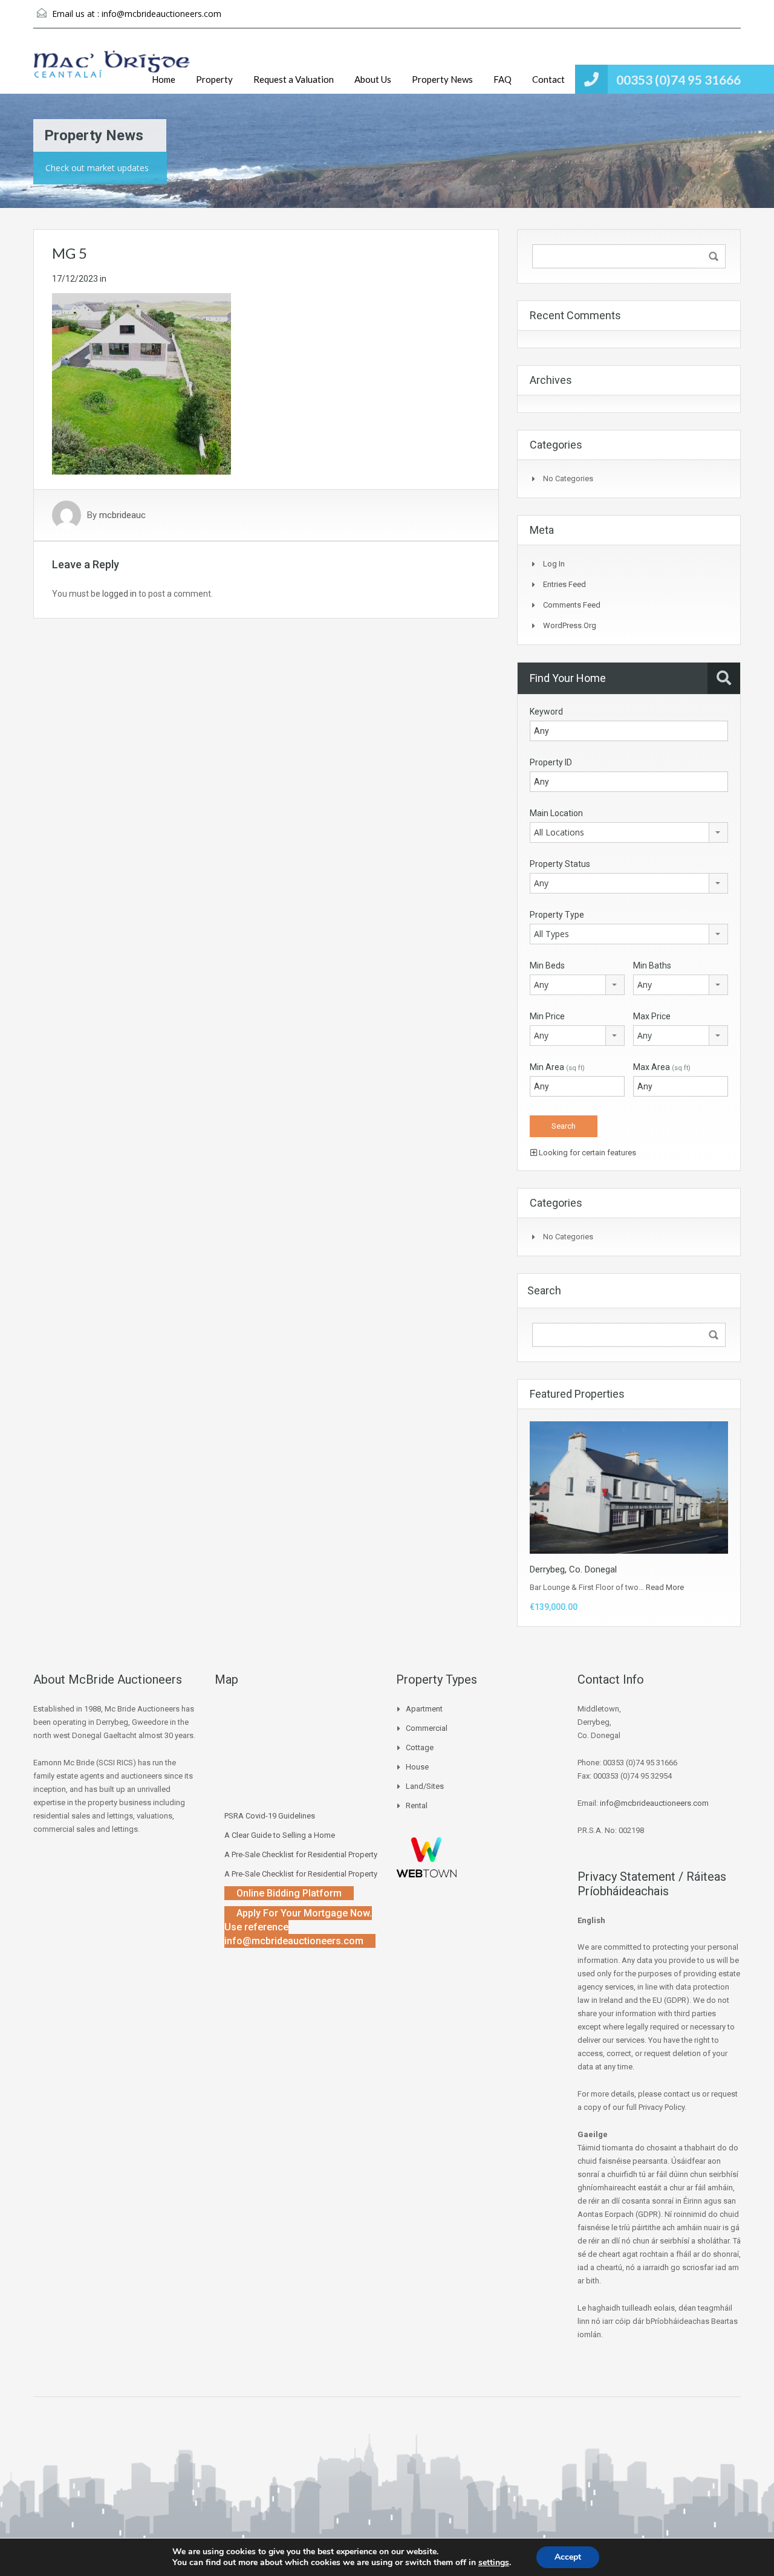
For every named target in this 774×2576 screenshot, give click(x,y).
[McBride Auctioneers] (112, 70)
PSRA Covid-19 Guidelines (270, 1816)
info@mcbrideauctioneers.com (161, 14)
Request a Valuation (294, 79)
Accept (568, 2557)
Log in (554, 564)
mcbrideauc (122, 515)
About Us (373, 79)
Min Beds (547, 965)
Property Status (560, 864)
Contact (548, 79)
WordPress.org (570, 625)
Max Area (662, 1067)
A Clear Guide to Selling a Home (280, 1835)
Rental (417, 1805)
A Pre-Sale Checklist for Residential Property (301, 1854)
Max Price (652, 1016)
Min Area (557, 1067)
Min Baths (652, 965)
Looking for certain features (587, 1153)
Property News (442, 79)
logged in (119, 594)
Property (214, 79)
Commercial (427, 1728)
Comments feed (572, 605)
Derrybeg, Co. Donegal (573, 1569)
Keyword (546, 712)
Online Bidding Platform (289, 1893)
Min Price (547, 1016)
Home (164, 79)
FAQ (502, 79)
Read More (665, 1587)
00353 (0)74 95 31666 (678, 79)
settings (494, 2563)
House (417, 1767)
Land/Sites (425, 1786)
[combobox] (629, 832)
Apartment (424, 1709)
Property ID (551, 762)
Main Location (556, 813)
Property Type (557, 915)
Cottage (420, 1747)
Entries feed (564, 584)
